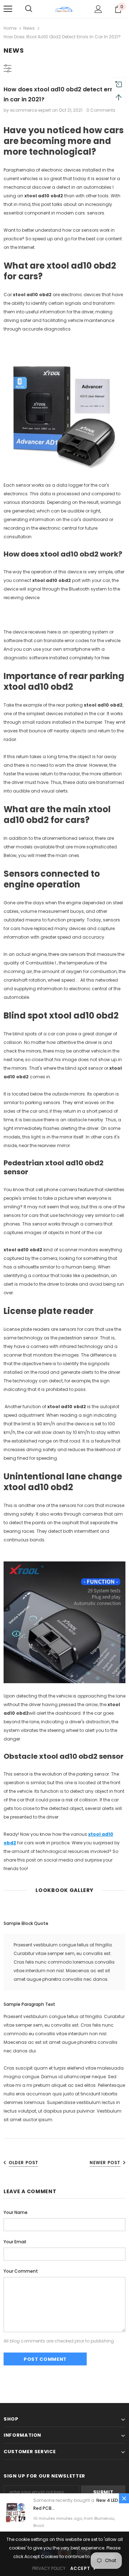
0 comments (101, 110)
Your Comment (21, 2271)
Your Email (15, 2242)
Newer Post (105, 2163)
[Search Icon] (29, 9)
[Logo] (64, 9)
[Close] (124, 2498)
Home (10, 28)
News (29, 28)
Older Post (23, 2163)
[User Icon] (98, 9)
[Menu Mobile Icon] (8, 9)
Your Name (16, 2212)
